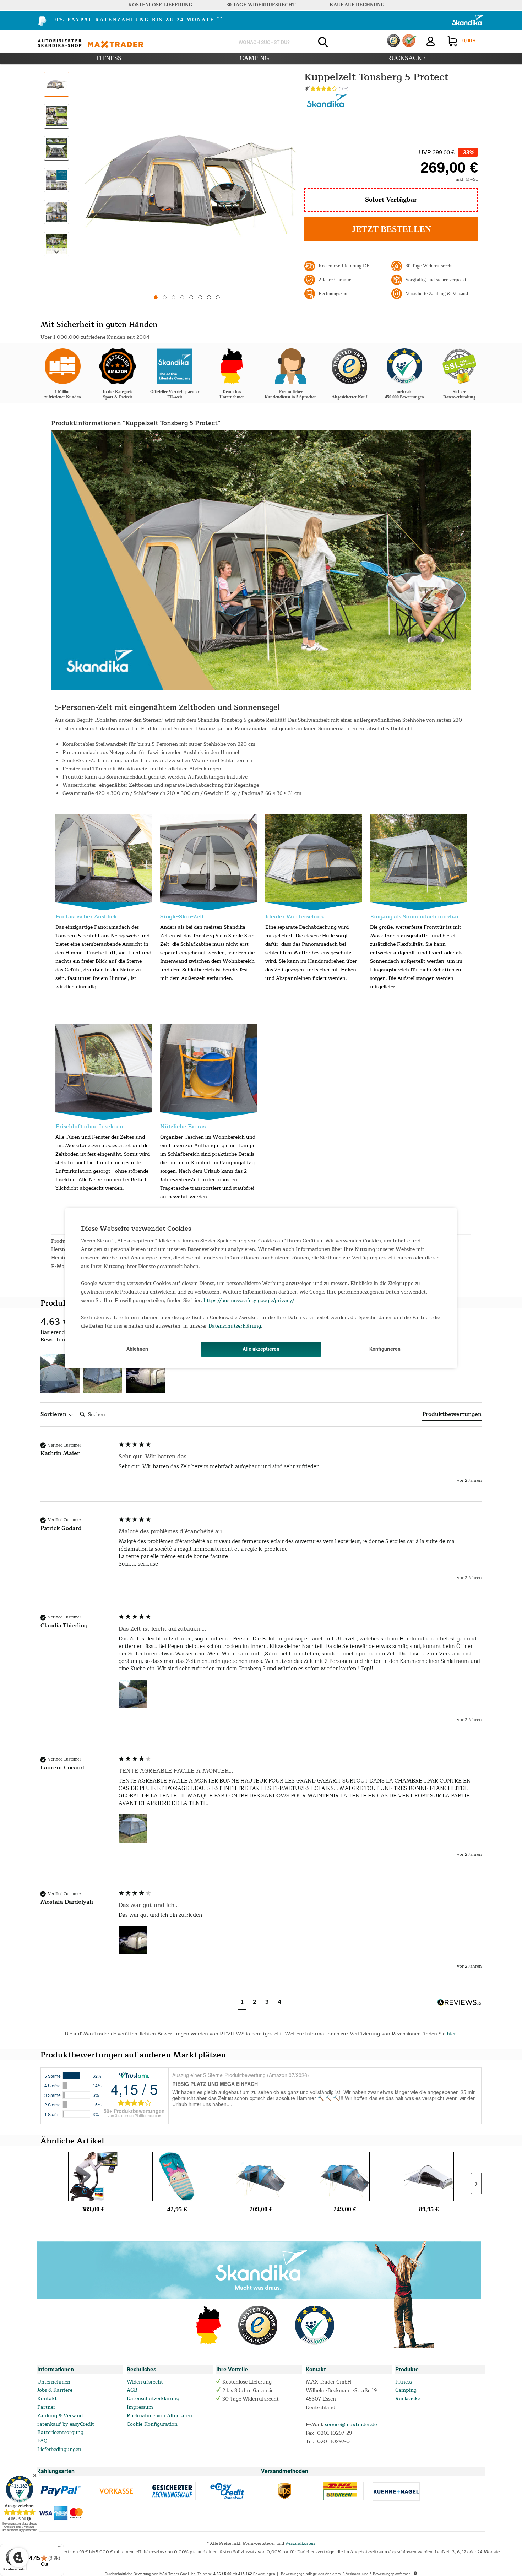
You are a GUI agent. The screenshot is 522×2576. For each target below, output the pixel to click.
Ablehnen (137, 1349)
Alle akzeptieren (261, 1349)
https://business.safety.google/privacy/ (249, 1300)
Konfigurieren (385, 1349)
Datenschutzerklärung (235, 1326)
